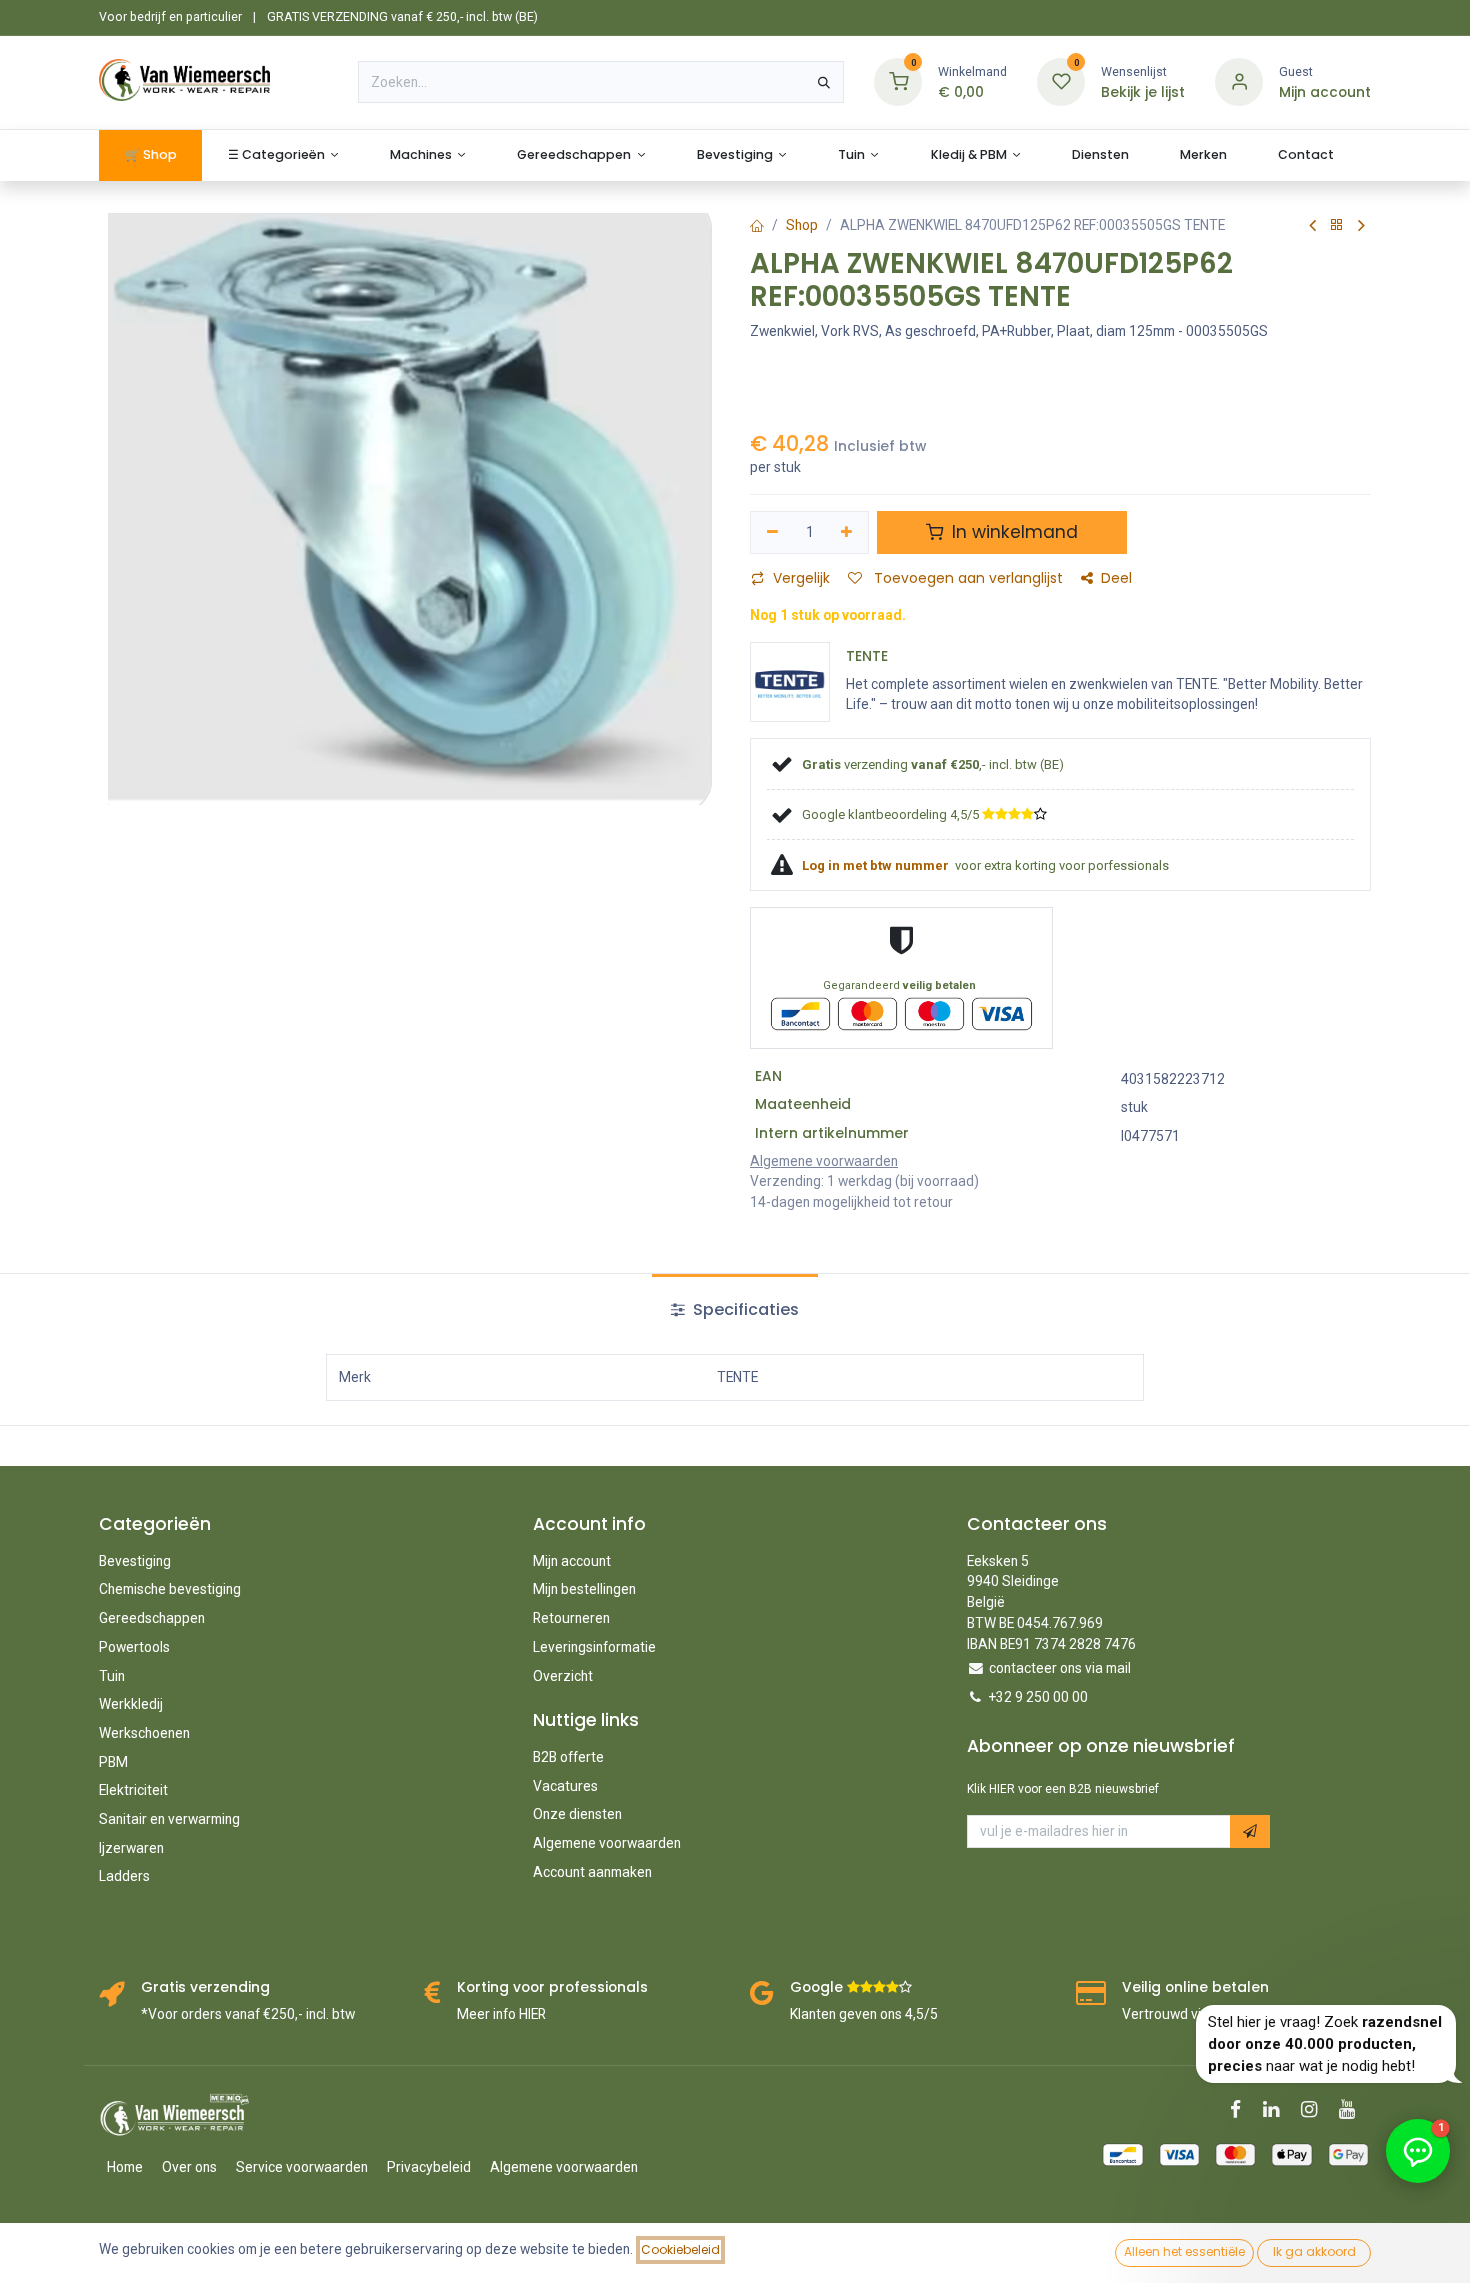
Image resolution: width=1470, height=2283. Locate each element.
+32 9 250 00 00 (1038, 1697)
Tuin (112, 1676)
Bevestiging (135, 1561)
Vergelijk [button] (801, 578)
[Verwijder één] (772, 532)
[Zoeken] (824, 82)
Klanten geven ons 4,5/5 (864, 2014)
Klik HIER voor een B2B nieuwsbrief (1063, 1789)
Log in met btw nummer (877, 865)
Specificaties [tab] (744, 1309)
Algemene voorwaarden (607, 1843)
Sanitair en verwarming (169, 1819)
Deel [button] (1116, 578)
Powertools (134, 1647)
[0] (898, 81)
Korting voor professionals (552, 1987)
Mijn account (572, 1561)
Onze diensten (577, 1814)
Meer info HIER (501, 2014)
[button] (1250, 1831)
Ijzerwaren (131, 1848)
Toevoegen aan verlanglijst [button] (966, 578)
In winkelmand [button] (1012, 532)
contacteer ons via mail (1060, 1668)
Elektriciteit (133, 1790)
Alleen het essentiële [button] (1184, 2251)
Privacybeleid (429, 2167)
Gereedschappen (152, 1618)
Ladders (124, 1876)
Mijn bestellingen (584, 1589)
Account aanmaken (592, 1872)
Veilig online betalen (1195, 1987)
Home (125, 2167)
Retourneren (571, 1618)
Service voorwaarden (302, 2167)
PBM (113, 1762)
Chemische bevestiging (170, 1589)
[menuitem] (150, 155)
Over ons (189, 2167)
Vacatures (565, 1786)
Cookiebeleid (680, 2249)
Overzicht (563, 1676)
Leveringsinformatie (594, 1647)
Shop (802, 225)
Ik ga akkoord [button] (1314, 2251)
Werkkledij (131, 1704)
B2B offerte (568, 1757)
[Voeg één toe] (847, 532)
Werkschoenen (144, 1733)
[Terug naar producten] (1337, 225)
